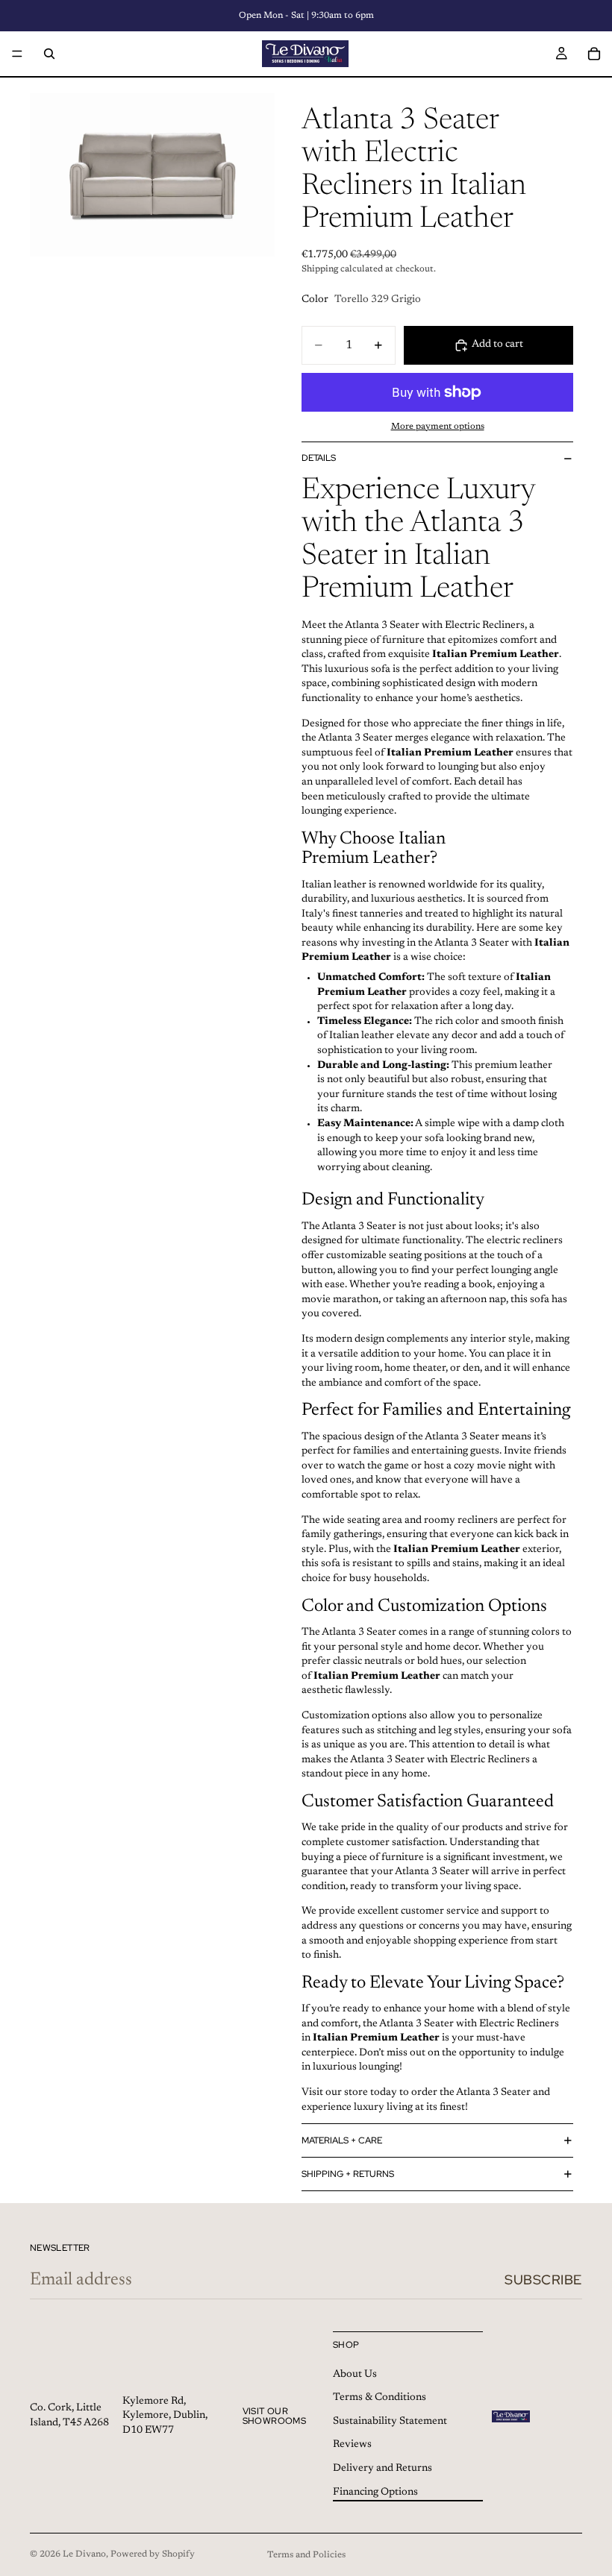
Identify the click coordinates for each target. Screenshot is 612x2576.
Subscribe (543, 2280)
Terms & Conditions (380, 2398)
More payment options (438, 427)
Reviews (352, 2445)
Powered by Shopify (153, 2554)
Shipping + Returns (348, 2174)
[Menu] (17, 54)
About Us (355, 2375)
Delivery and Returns (382, 2469)
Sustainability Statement (390, 2422)
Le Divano (84, 2554)
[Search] (49, 54)
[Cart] (594, 54)
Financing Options (375, 2492)
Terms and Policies (306, 2555)
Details (319, 458)
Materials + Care (342, 2140)
